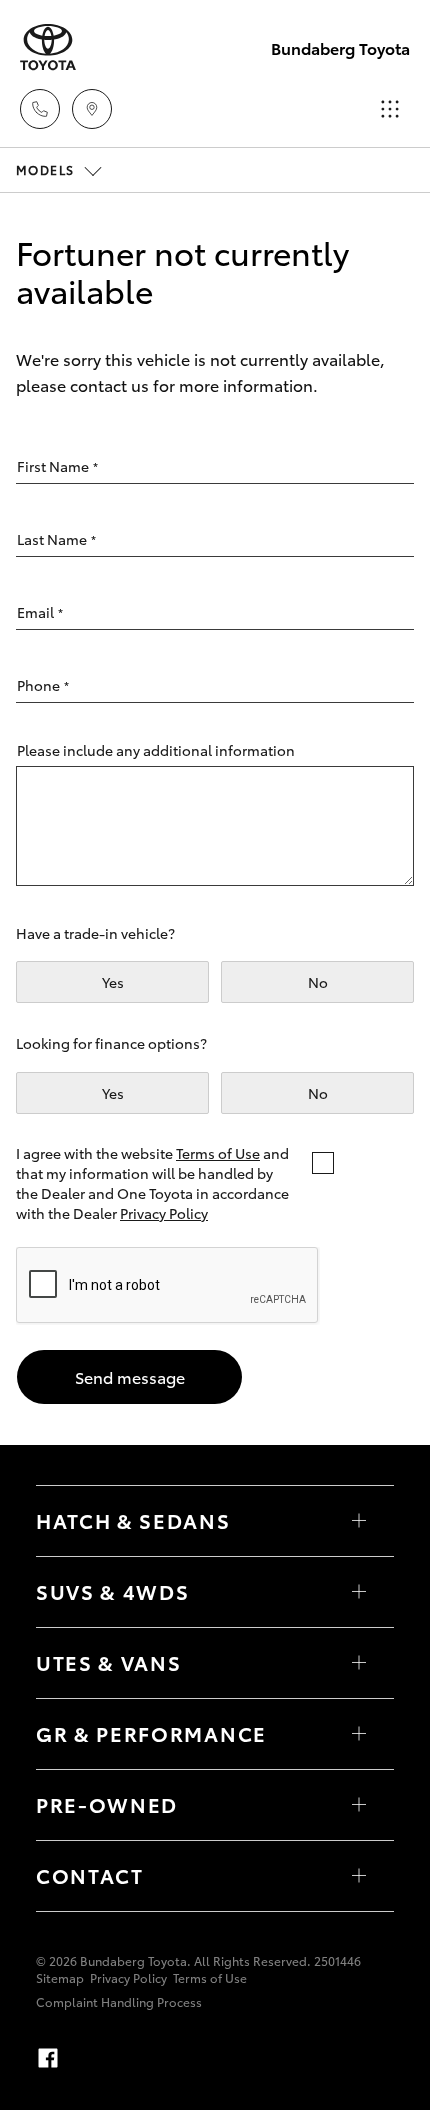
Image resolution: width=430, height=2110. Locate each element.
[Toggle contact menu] (359, 1805)
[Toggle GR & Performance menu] (359, 1734)
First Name (57, 466)
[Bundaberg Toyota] (48, 47)
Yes (113, 982)
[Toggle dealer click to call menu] (40, 109)
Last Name (56, 539)
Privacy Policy (164, 1213)
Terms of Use (218, 1153)
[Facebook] (48, 2058)
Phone (43, 685)
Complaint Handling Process (119, 2001)
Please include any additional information (156, 750)
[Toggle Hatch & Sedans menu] (359, 1521)
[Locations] (92, 109)
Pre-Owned (107, 1804)
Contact (90, 1875)
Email (40, 612)
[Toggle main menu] (390, 109)
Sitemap (60, 1977)
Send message (130, 1376)
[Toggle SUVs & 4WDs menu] (359, 1592)
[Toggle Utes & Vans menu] (359, 1663)
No (318, 982)
